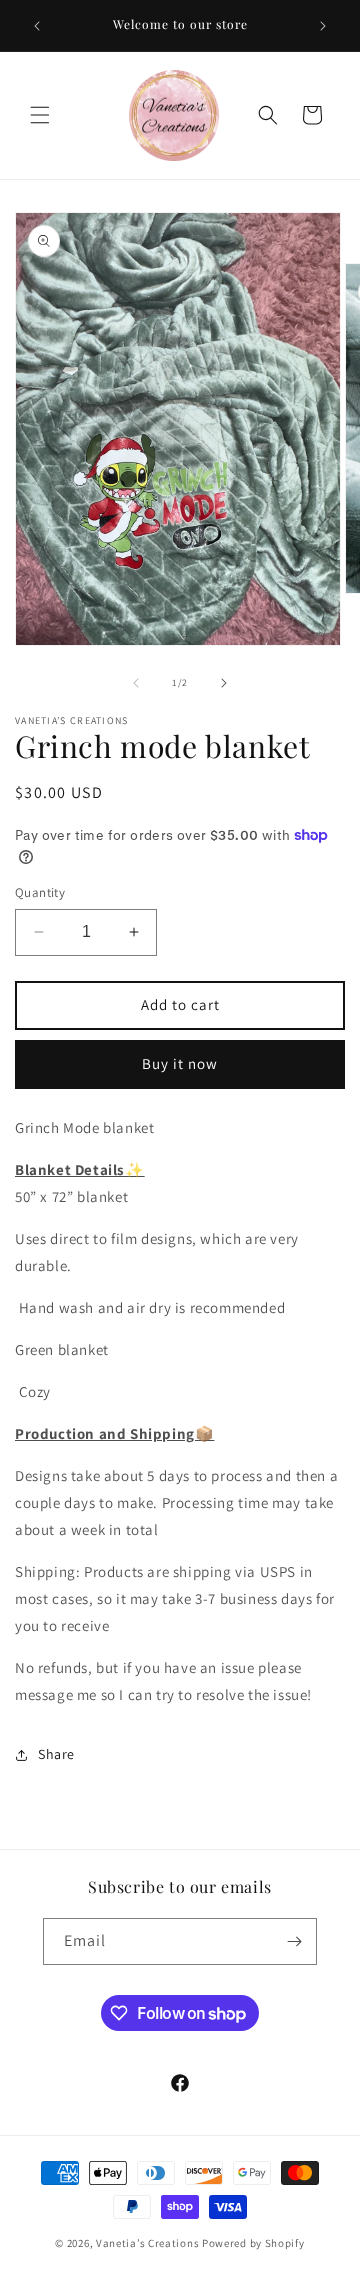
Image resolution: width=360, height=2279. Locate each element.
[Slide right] (224, 683)
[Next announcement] (323, 26)
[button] (40, 115)
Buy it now (180, 1063)
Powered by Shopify (253, 2243)
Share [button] (56, 1754)
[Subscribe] (294, 1941)
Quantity (40, 892)
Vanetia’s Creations (147, 2243)
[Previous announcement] (37, 26)
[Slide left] (136, 683)
